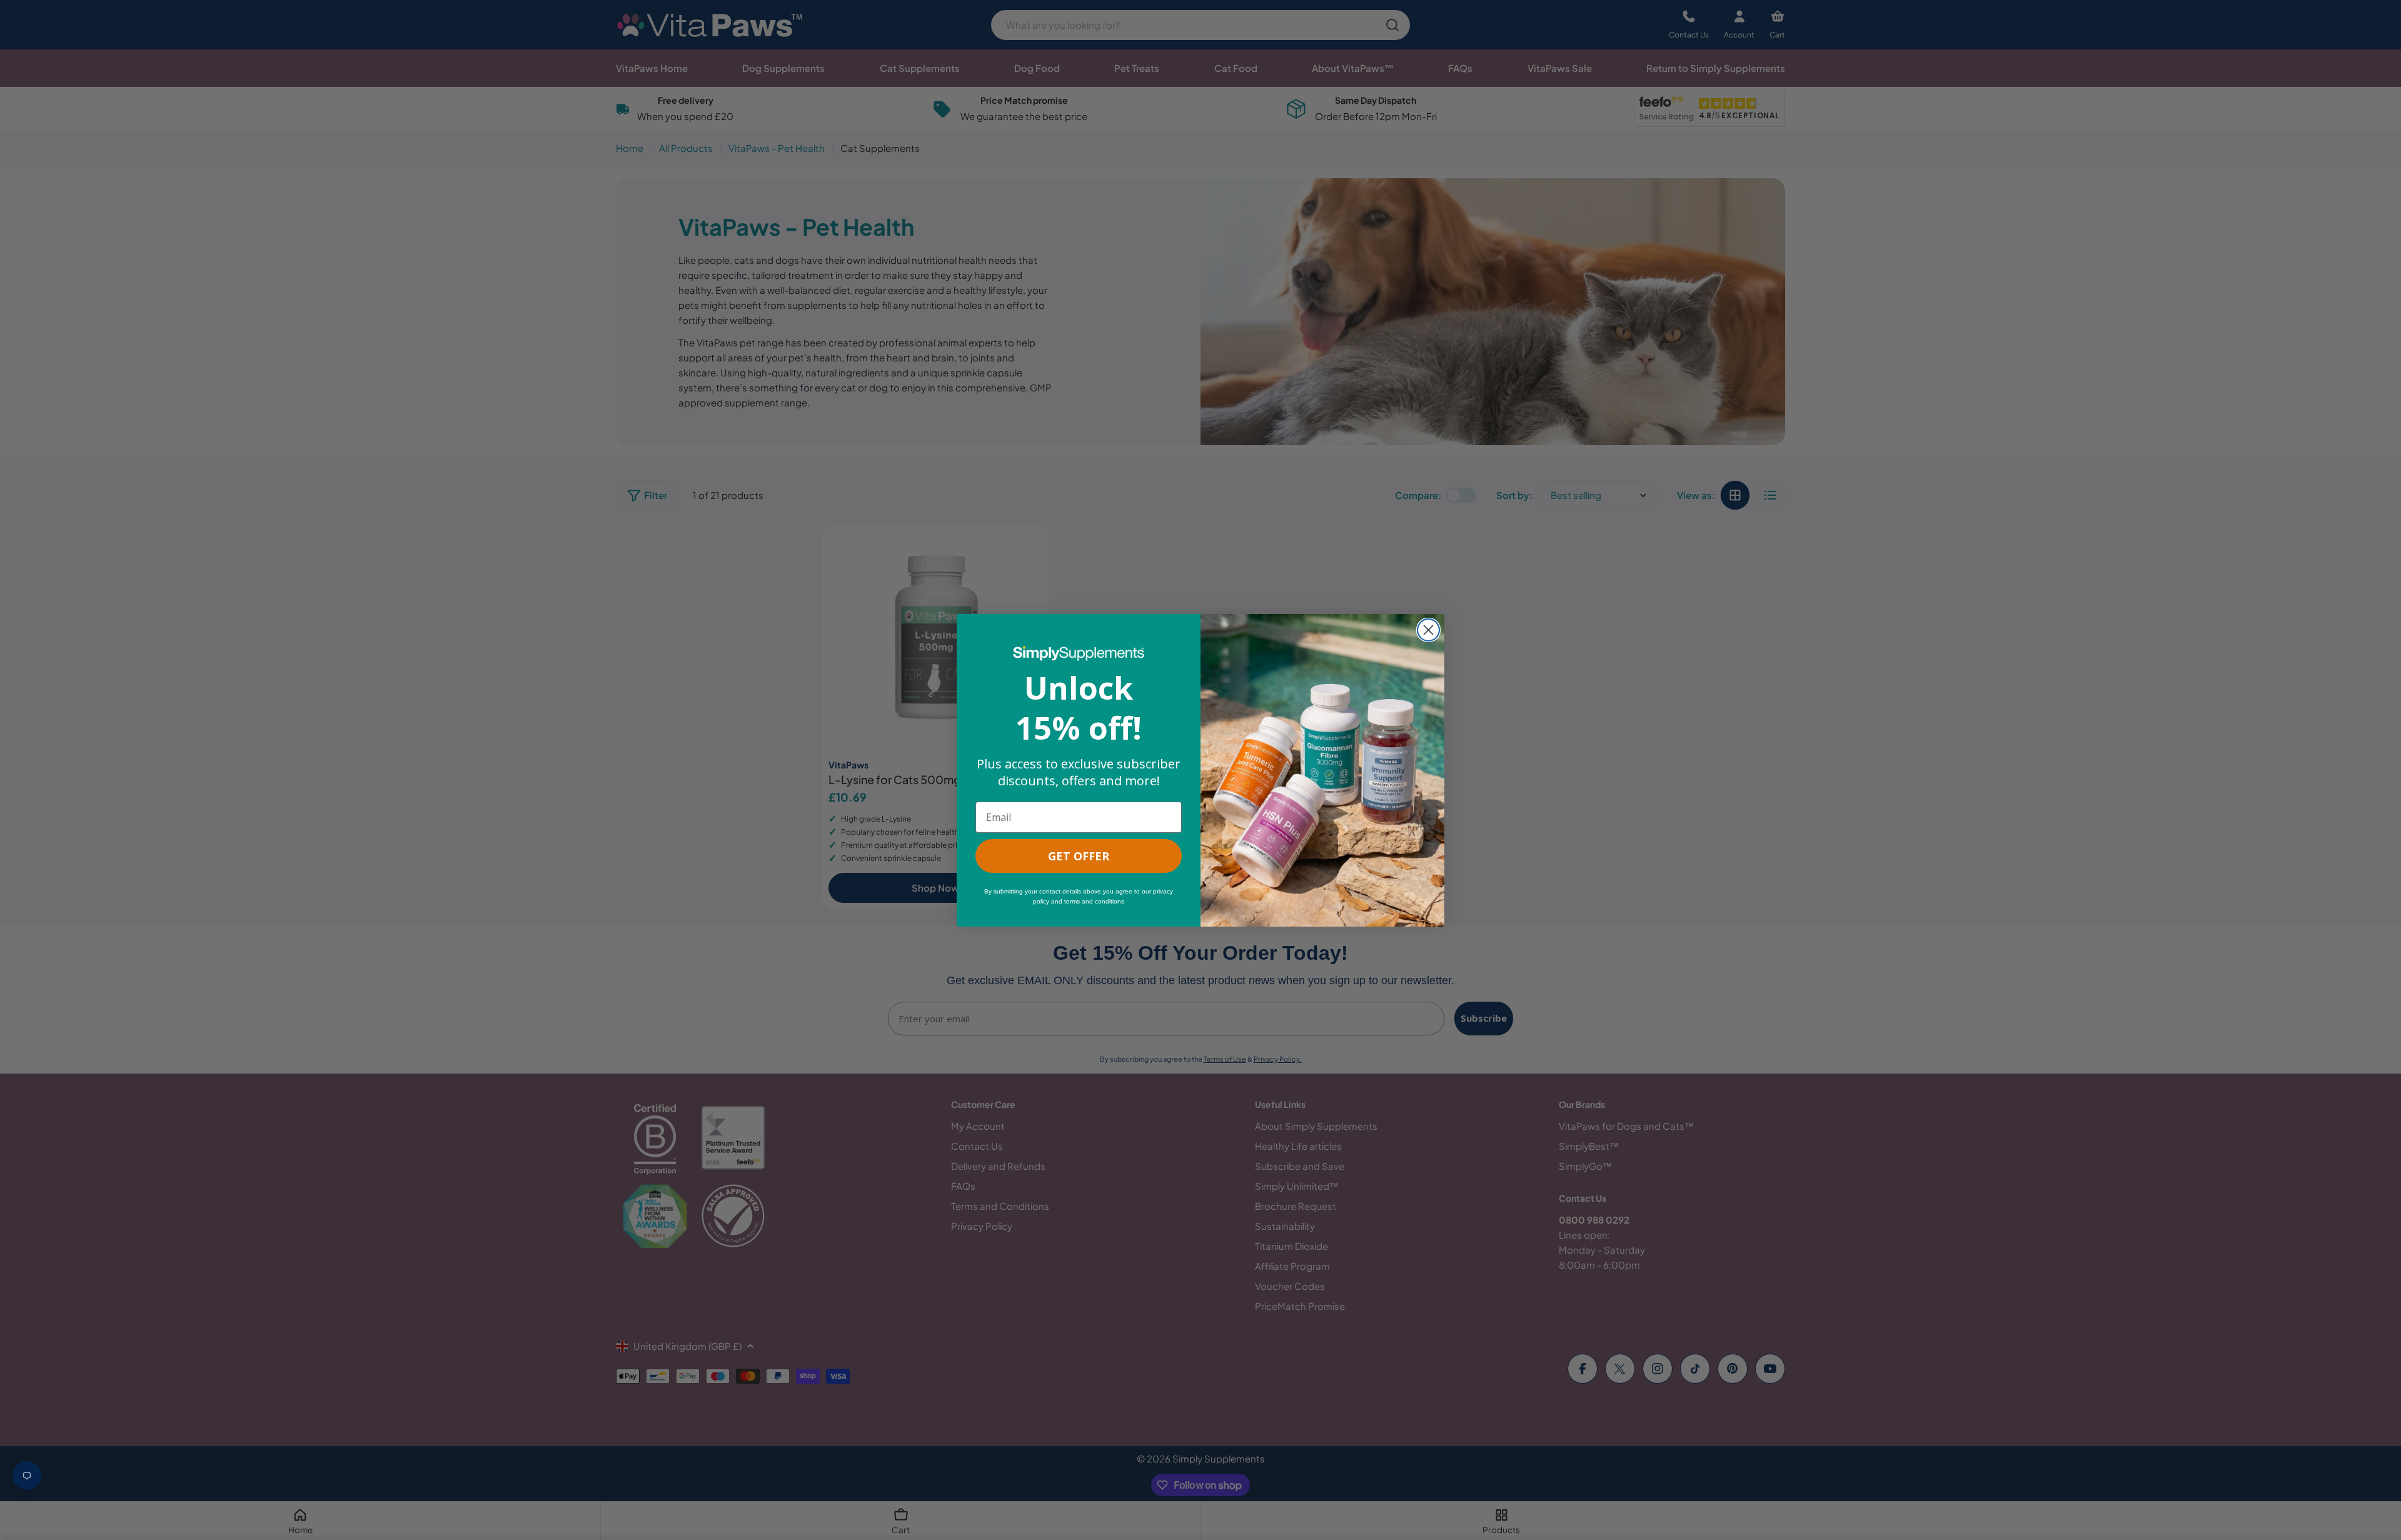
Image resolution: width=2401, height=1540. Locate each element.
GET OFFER (1079, 856)
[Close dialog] (1428, 630)
